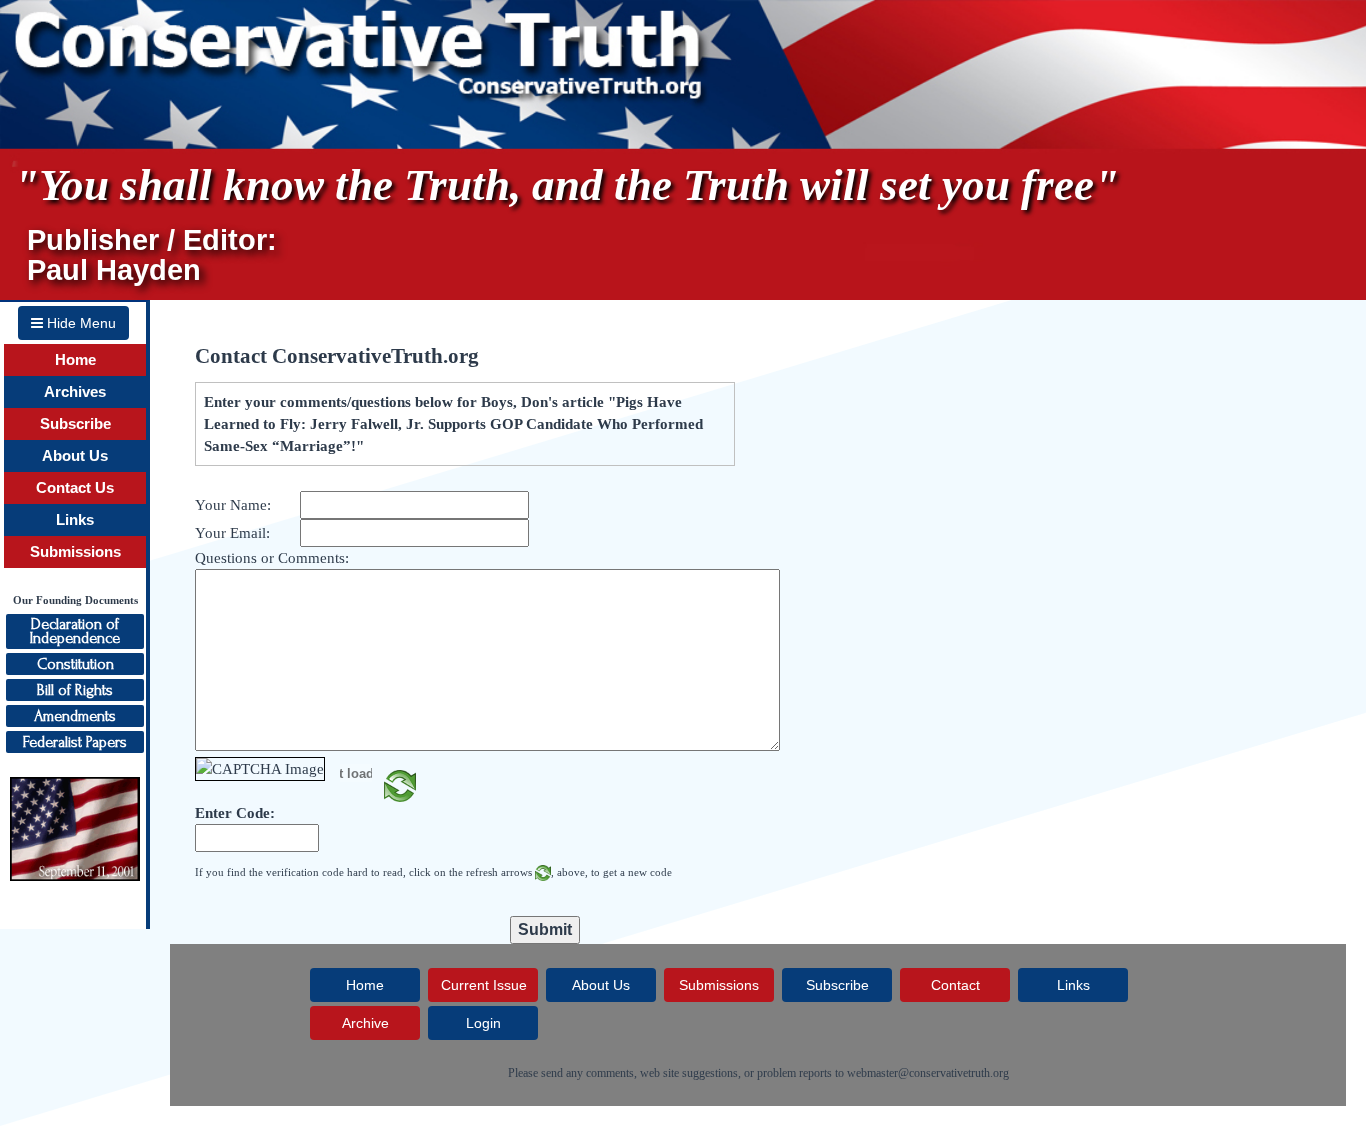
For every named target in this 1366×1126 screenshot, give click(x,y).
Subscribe (75, 424)
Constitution (75, 664)
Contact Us (75, 488)
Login (483, 1023)
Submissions (75, 552)
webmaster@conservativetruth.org (928, 1073)
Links (75, 520)
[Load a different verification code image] (400, 784)
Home (75, 360)
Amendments (75, 716)
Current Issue (484, 985)
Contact (955, 985)
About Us (75, 456)
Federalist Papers (75, 742)
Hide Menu (79, 323)
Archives (75, 392)
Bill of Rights (75, 690)
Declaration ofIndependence (75, 631)
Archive (365, 1023)
